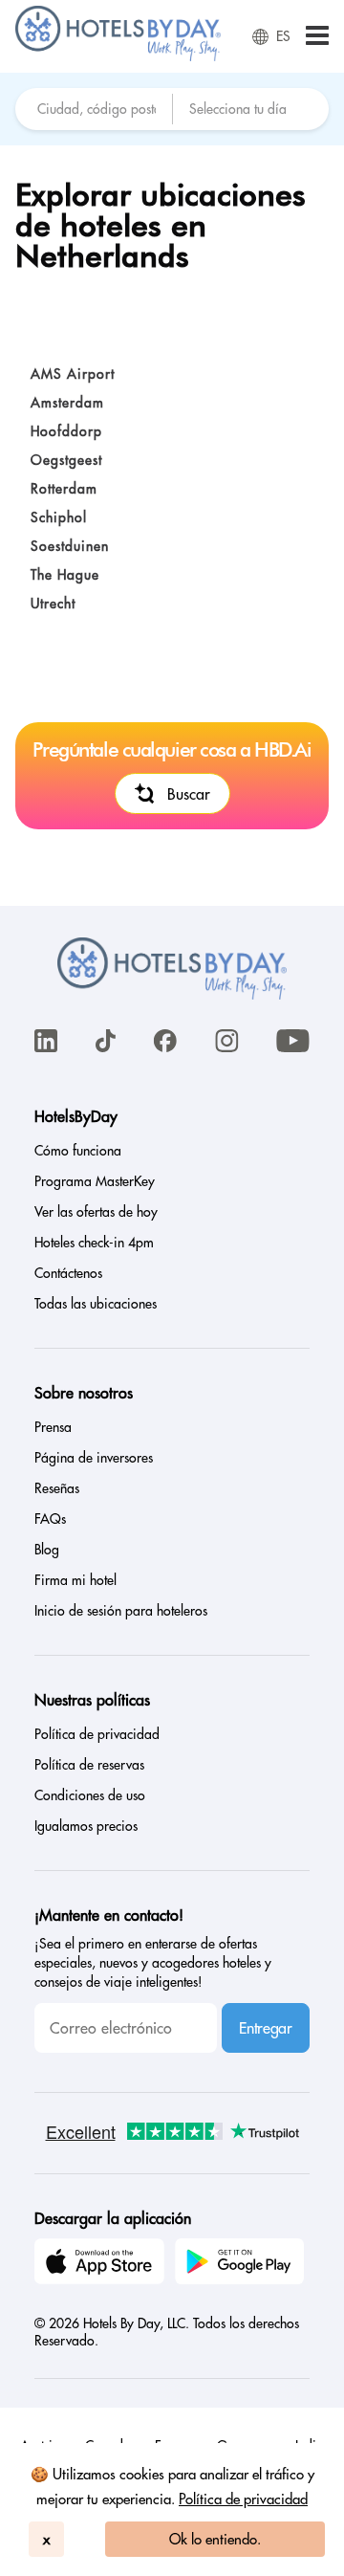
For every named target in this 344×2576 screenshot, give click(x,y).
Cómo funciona (78, 1151)
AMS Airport (73, 374)
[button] (317, 37)
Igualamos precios (86, 1826)
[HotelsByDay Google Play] (243, 2264)
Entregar (265, 2028)
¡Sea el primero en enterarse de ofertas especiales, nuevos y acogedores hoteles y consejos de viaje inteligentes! (153, 1963)
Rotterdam (64, 489)
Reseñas (57, 1488)
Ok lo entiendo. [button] (215, 2539)
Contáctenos (68, 1273)
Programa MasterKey (95, 1181)
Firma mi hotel (75, 1580)
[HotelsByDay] (118, 56)
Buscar (189, 794)
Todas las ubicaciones (96, 1304)
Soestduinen (70, 546)
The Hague (65, 575)
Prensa (53, 1427)
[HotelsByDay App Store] (102, 2264)
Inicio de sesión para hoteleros (121, 1611)
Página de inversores (94, 1458)
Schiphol (59, 517)
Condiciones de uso (90, 1795)
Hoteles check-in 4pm (94, 1243)
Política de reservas (89, 1765)
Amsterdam (67, 403)
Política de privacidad (243, 2499)
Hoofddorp (66, 431)
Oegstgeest (66, 460)
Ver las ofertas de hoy (96, 1212)
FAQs (50, 1519)
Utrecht (53, 604)
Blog (47, 1550)
